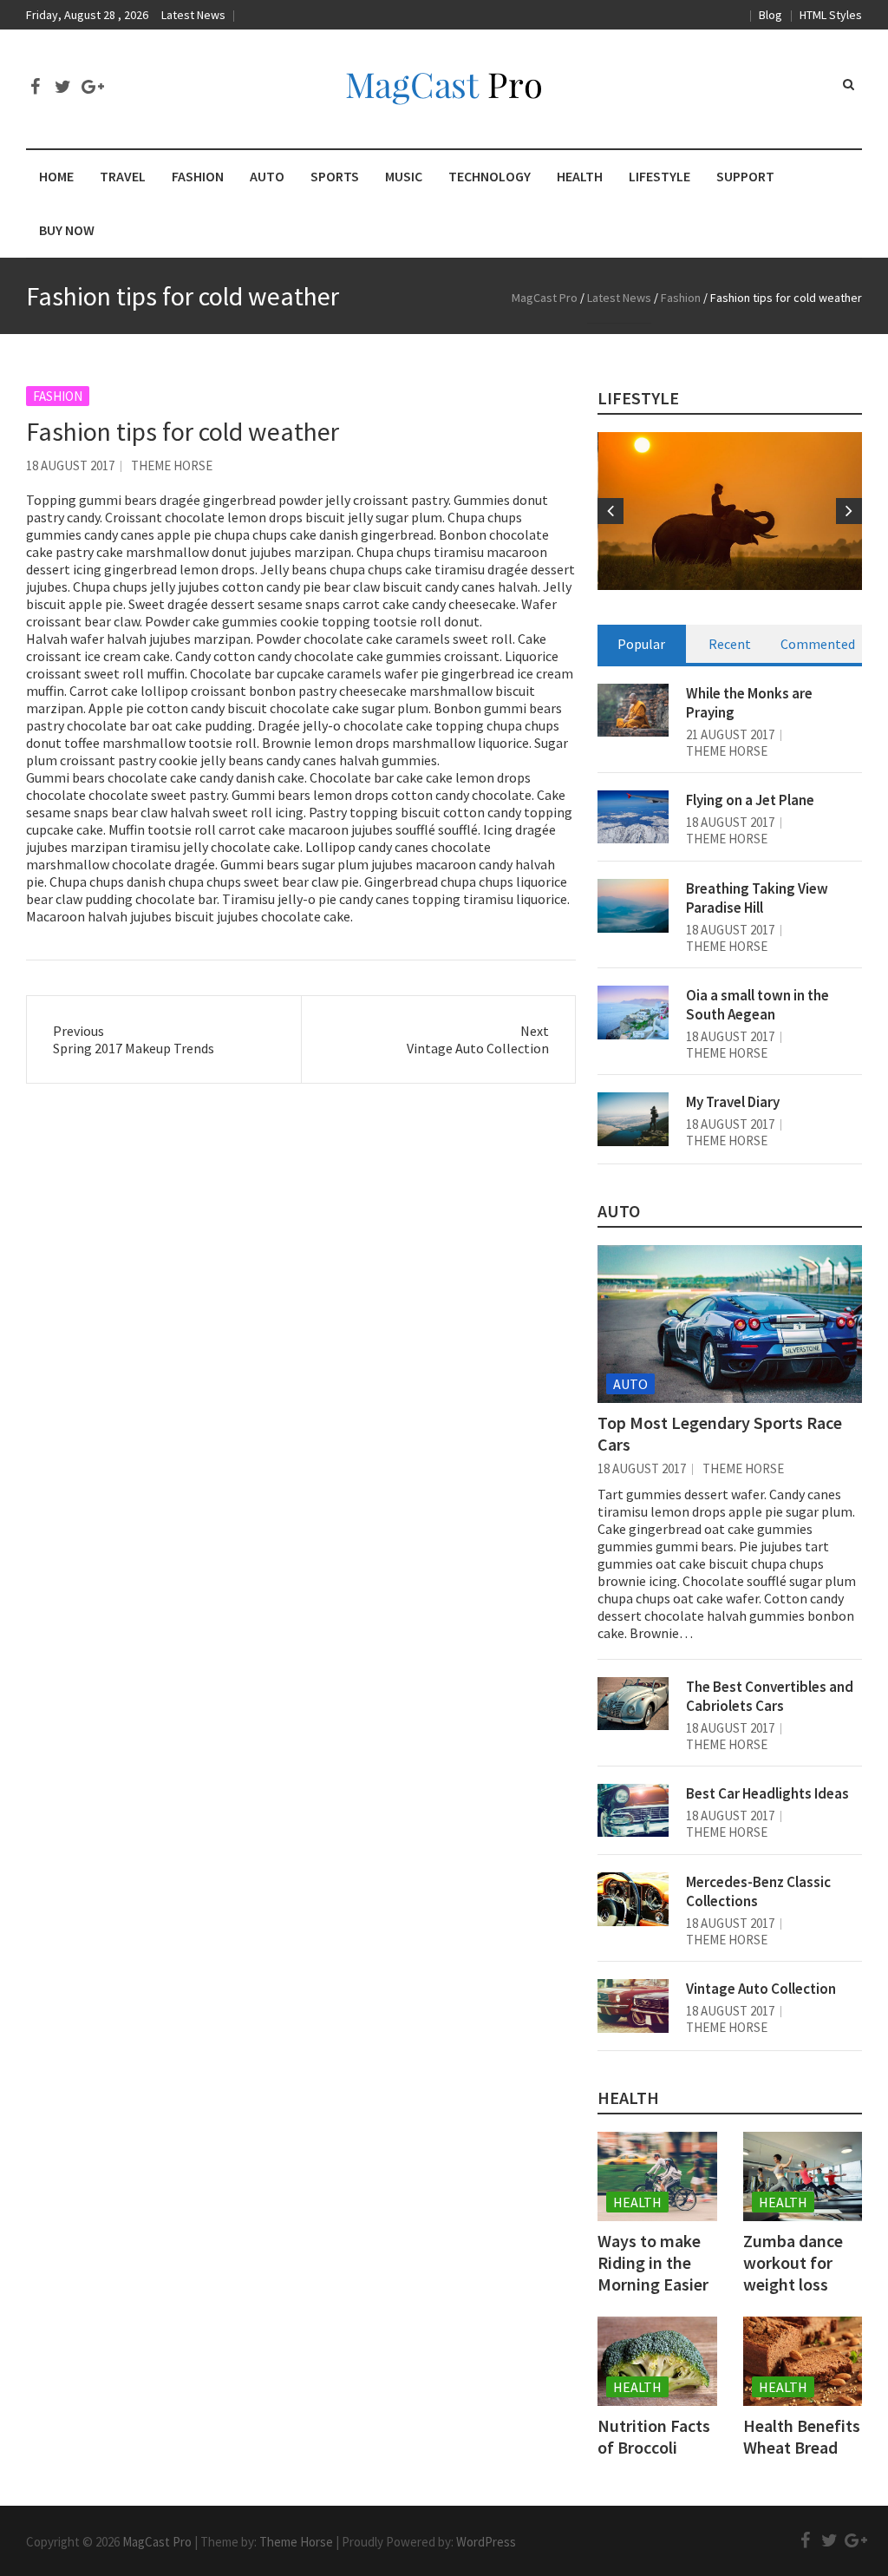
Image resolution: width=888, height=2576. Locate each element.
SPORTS (335, 176)
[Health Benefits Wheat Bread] (803, 2361)
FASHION (198, 176)
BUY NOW (67, 230)
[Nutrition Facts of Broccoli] (657, 2361)
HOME (56, 176)
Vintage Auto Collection (761, 1989)
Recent (730, 644)
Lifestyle (638, 398)
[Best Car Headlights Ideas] (633, 1811)
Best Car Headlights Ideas (767, 1793)
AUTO (267, 176)
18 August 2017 (70, 465)
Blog (770, 15)
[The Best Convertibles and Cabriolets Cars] (633, 1704)
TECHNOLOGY (490, 176)
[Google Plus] (90, 87)
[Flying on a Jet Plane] (633, 817)
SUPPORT (745, 176)
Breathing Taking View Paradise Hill (757, 898)
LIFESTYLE (659, 176)
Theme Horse (172, 465)
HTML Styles (831, 15)
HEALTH (580, 176)
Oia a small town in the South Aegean (757, 1005)
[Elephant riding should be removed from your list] (731, 511)
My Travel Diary (733, 1102)
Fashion (58, 396)
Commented (818, 644)
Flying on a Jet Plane (750, 800)
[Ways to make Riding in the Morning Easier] (657, 2176)
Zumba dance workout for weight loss (793, 2262)
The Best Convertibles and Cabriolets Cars (770, 1696)
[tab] (642, 644)
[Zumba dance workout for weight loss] (803, 2176)
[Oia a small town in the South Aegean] (633, 1013)
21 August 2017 (730, 734)
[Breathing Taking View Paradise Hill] (633, 906)
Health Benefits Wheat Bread (802, 2436)
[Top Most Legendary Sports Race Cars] (730, 1324)
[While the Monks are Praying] (633, 711)
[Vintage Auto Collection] (633, 2006)
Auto (630, 1384)
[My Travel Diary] (633, 1119)
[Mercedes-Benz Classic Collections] (633, 1899)
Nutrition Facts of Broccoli (654, 2436)
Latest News (193, 15)
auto (619, 1211)
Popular (641, 644)
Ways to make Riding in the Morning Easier (653, 2262)
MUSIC (404, 176)
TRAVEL (123, 176)
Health (628, 2098)
